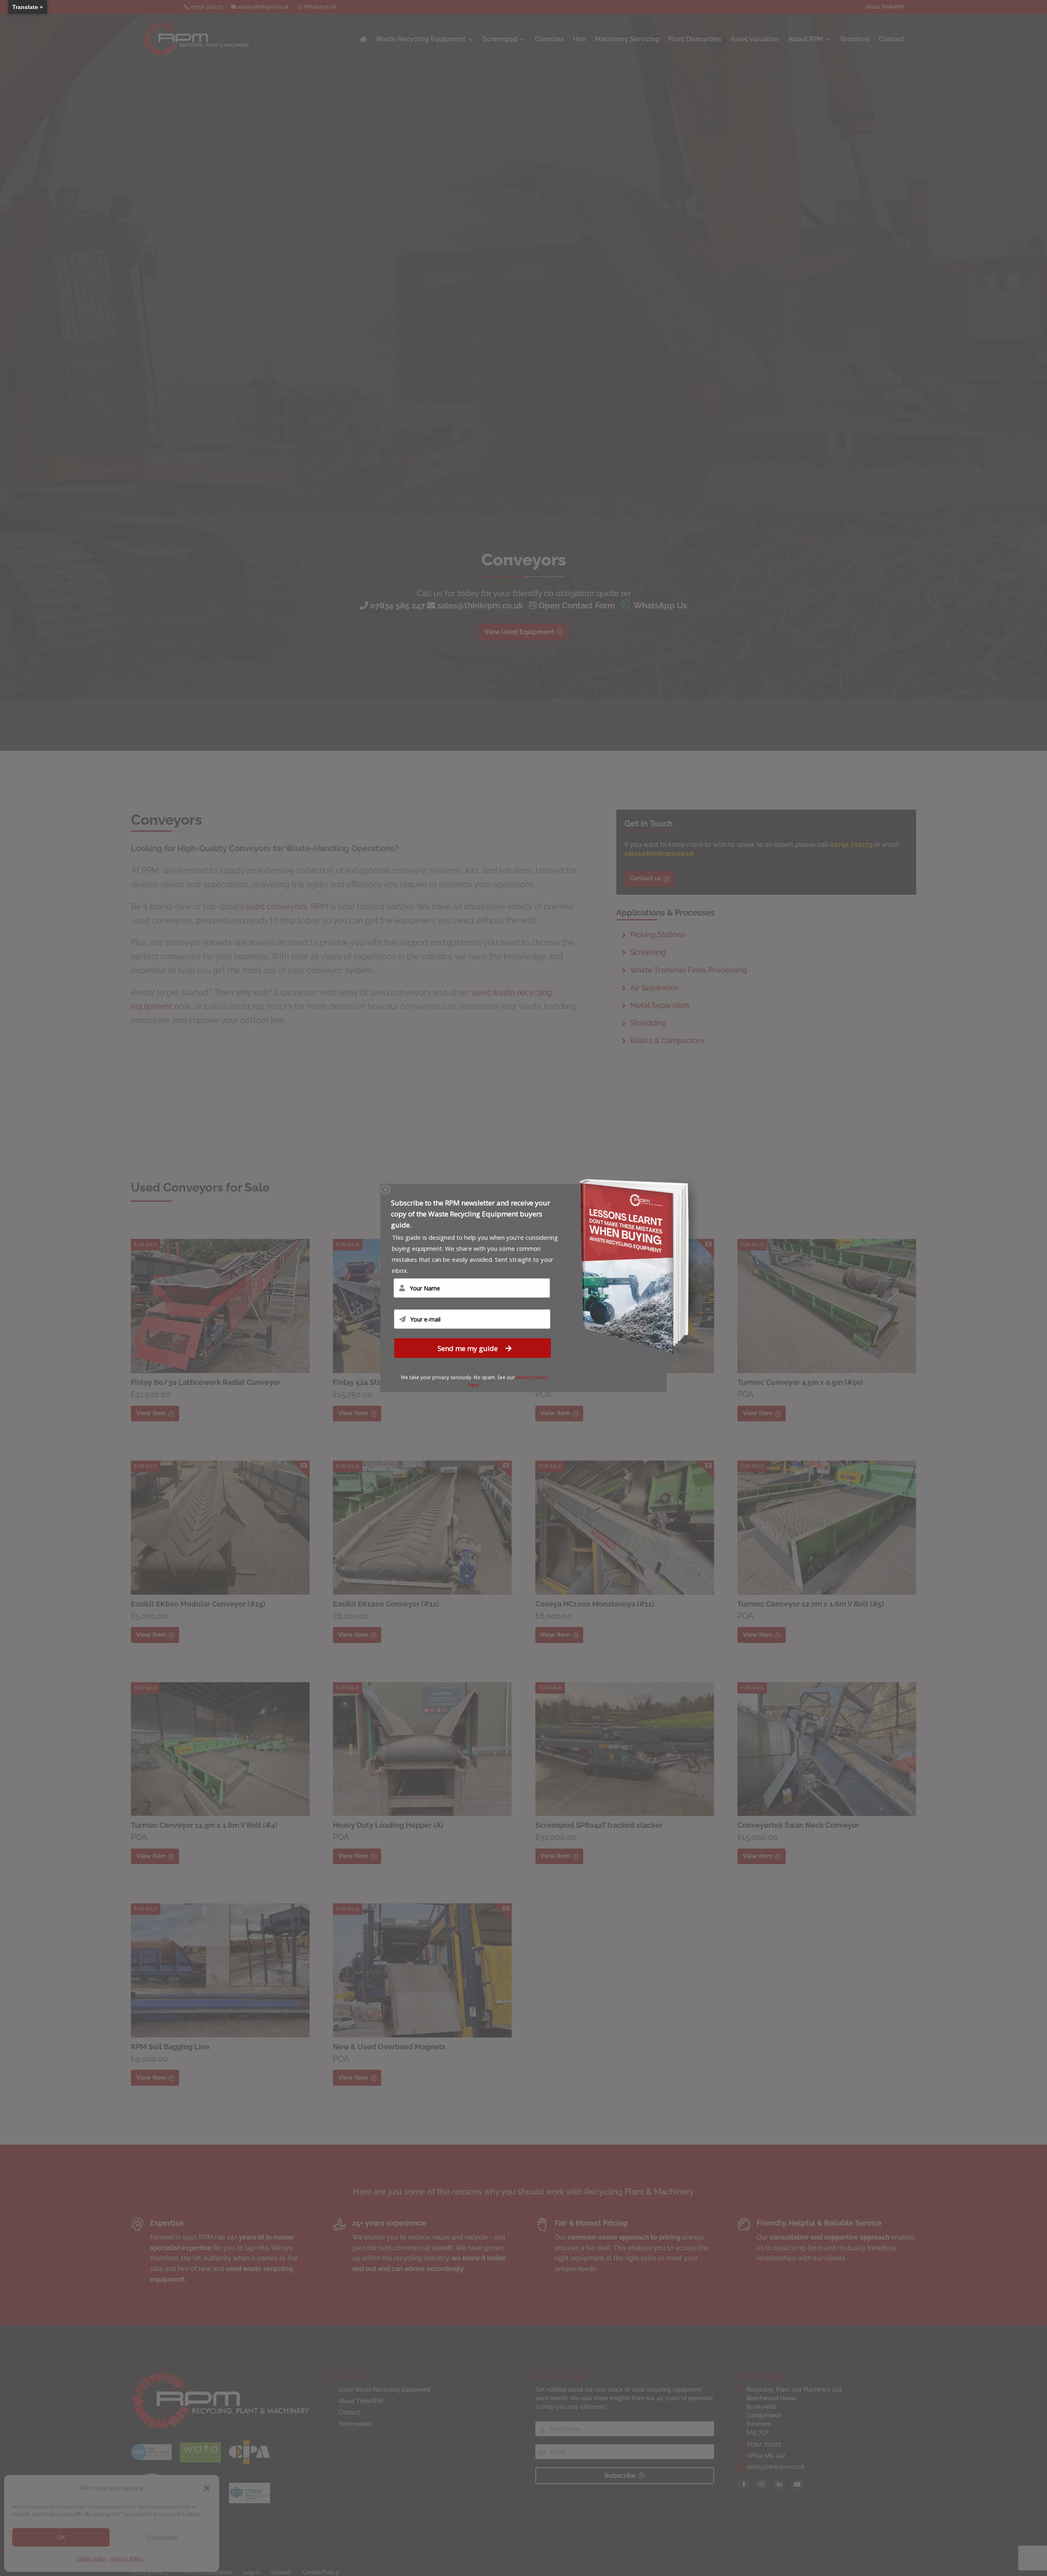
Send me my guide (468, 1348)
